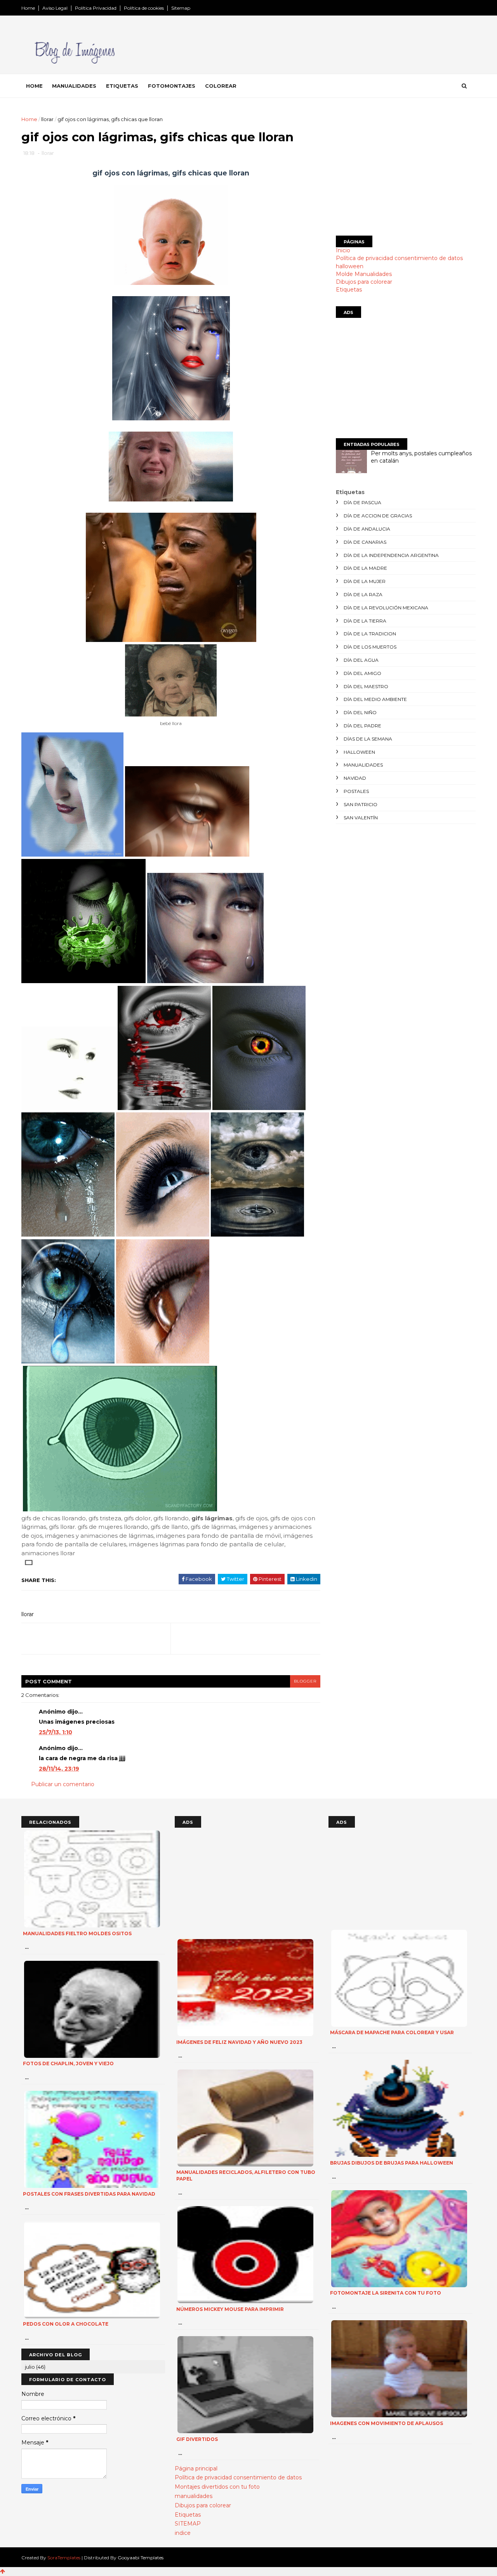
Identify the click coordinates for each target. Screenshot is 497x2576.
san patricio (361, 804)
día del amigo (362, 673)
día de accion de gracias (378, 516)
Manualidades (74, 86)
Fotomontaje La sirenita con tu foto (386, 2293)
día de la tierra (365, 621)
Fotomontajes (172, 86)
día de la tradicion (370, 634)
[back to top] (3, 2571)
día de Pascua (362, 502)
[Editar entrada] (27, 1562)
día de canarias (365, 542)
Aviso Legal (55, 8)
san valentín (361, 818)
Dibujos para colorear (364, 282)
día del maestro (366, 686)
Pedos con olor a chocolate (66, 2324)
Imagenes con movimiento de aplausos (387, 2423)
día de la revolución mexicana (386, 608)
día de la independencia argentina (391, 555)
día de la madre (365, 568)
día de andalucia (367, 529)
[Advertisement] (406, 170)
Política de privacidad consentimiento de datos (399, 258)
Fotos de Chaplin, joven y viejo (68, 2063)
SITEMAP (188, 2524)
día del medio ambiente (375, 699)
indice (183, 2533)
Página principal (196, 2468)
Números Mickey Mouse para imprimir (230, 2309)
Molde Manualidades (364, 274)
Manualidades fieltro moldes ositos (77, 1933)
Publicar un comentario (63, 1784)
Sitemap (181, 8)
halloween (350, 266)
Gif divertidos (197, 2439)
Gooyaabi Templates (141, 2558)
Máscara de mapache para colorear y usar (392, 2032)
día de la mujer (365, 581)
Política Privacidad (96, 8)
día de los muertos (370, 647)
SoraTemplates (64, 2558)
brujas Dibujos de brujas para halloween (392, 2163)
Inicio (343, 250)
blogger (305, 1681)
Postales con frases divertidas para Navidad (89, 2194)
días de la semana (368, 739)
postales (356, 791)
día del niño (360, 712)
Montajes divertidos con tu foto (217, 2487)
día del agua (361, 660)
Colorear (221, 86)
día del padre (362, 726)
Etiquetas (122, 86)
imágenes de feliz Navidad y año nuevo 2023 (239, 2042)
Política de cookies (144, 8)
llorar (47, 119)
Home (28, 8)
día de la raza (363, 594)
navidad (355, 778)
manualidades (363, 765)
